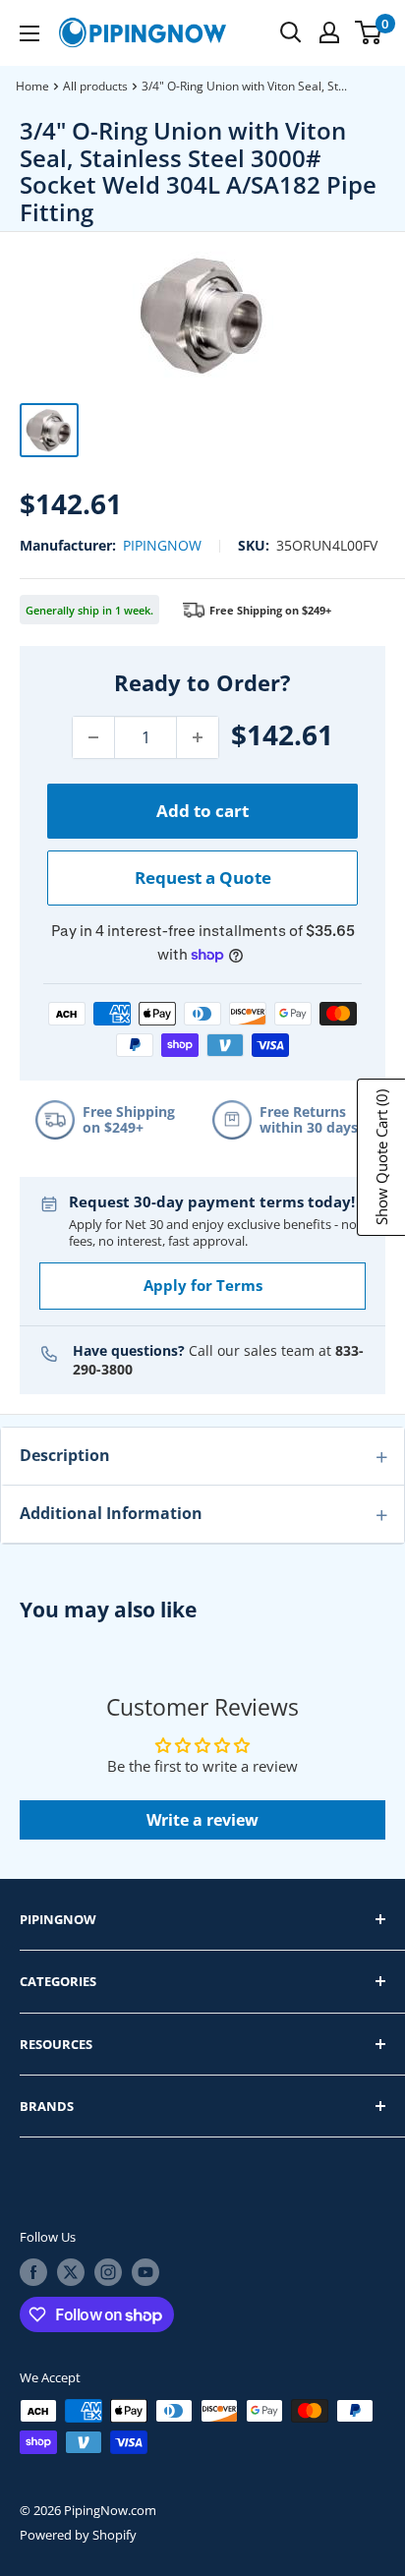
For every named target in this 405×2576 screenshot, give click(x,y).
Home (32, 86)
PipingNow (162, 545)
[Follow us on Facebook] (33, 2272)
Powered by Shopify (78, 2535)
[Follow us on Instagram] (108, 2272)
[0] (369, 32)
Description (65, 1455)
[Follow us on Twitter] (71, 2272)
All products (95, 86)
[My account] (329, 32)
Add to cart (202, 811)
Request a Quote (203, 878)
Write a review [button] (202, 1820)
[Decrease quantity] (93, 737)
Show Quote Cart (381, 1157)
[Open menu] (29, 33)
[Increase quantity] (198, 737)
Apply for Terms (203, 1285)
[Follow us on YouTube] (145, 2272)
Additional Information (111, 1513)
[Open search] (291, 32)
